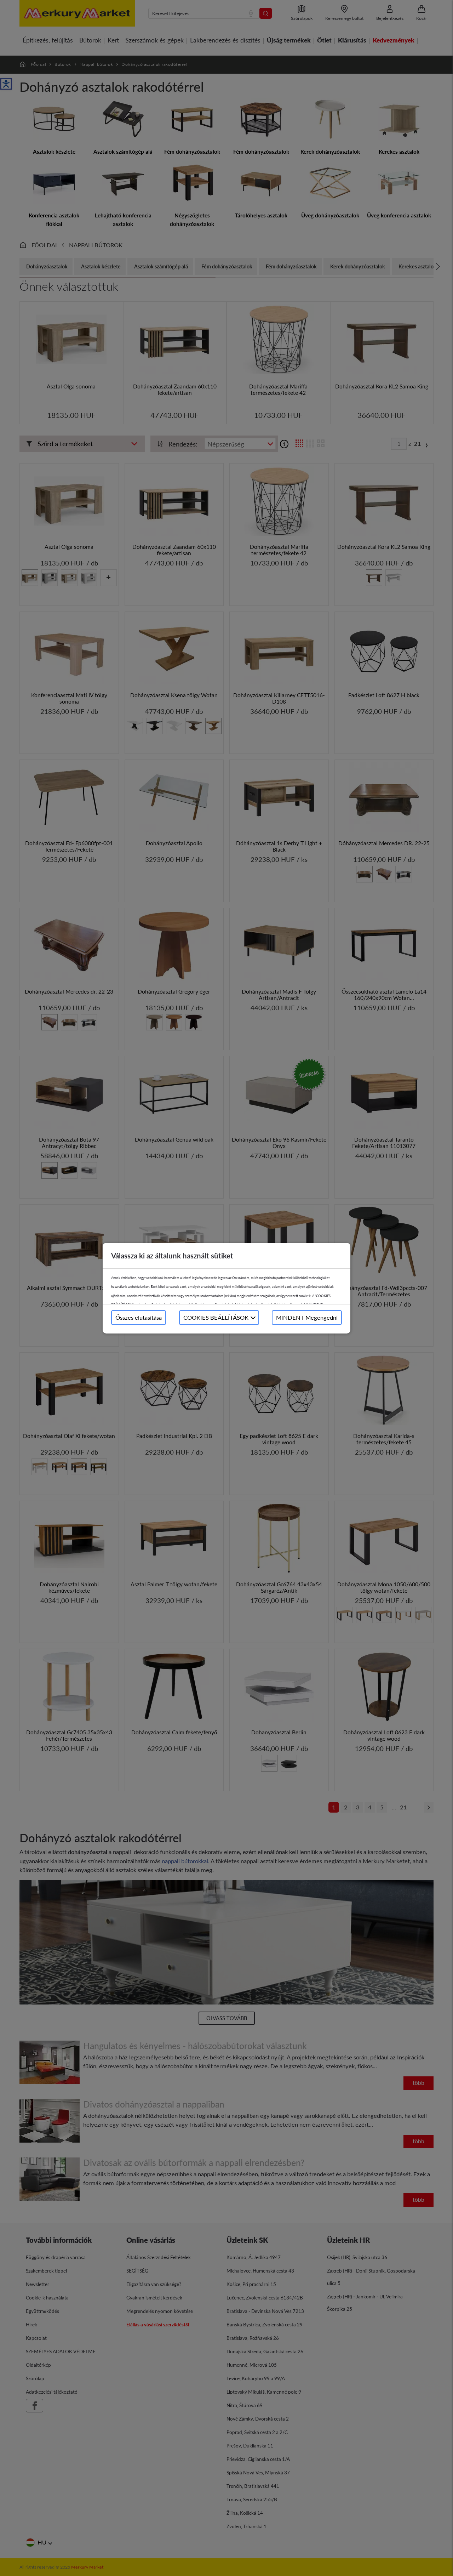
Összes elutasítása (139, 1317)
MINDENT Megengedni (307, 1317)
